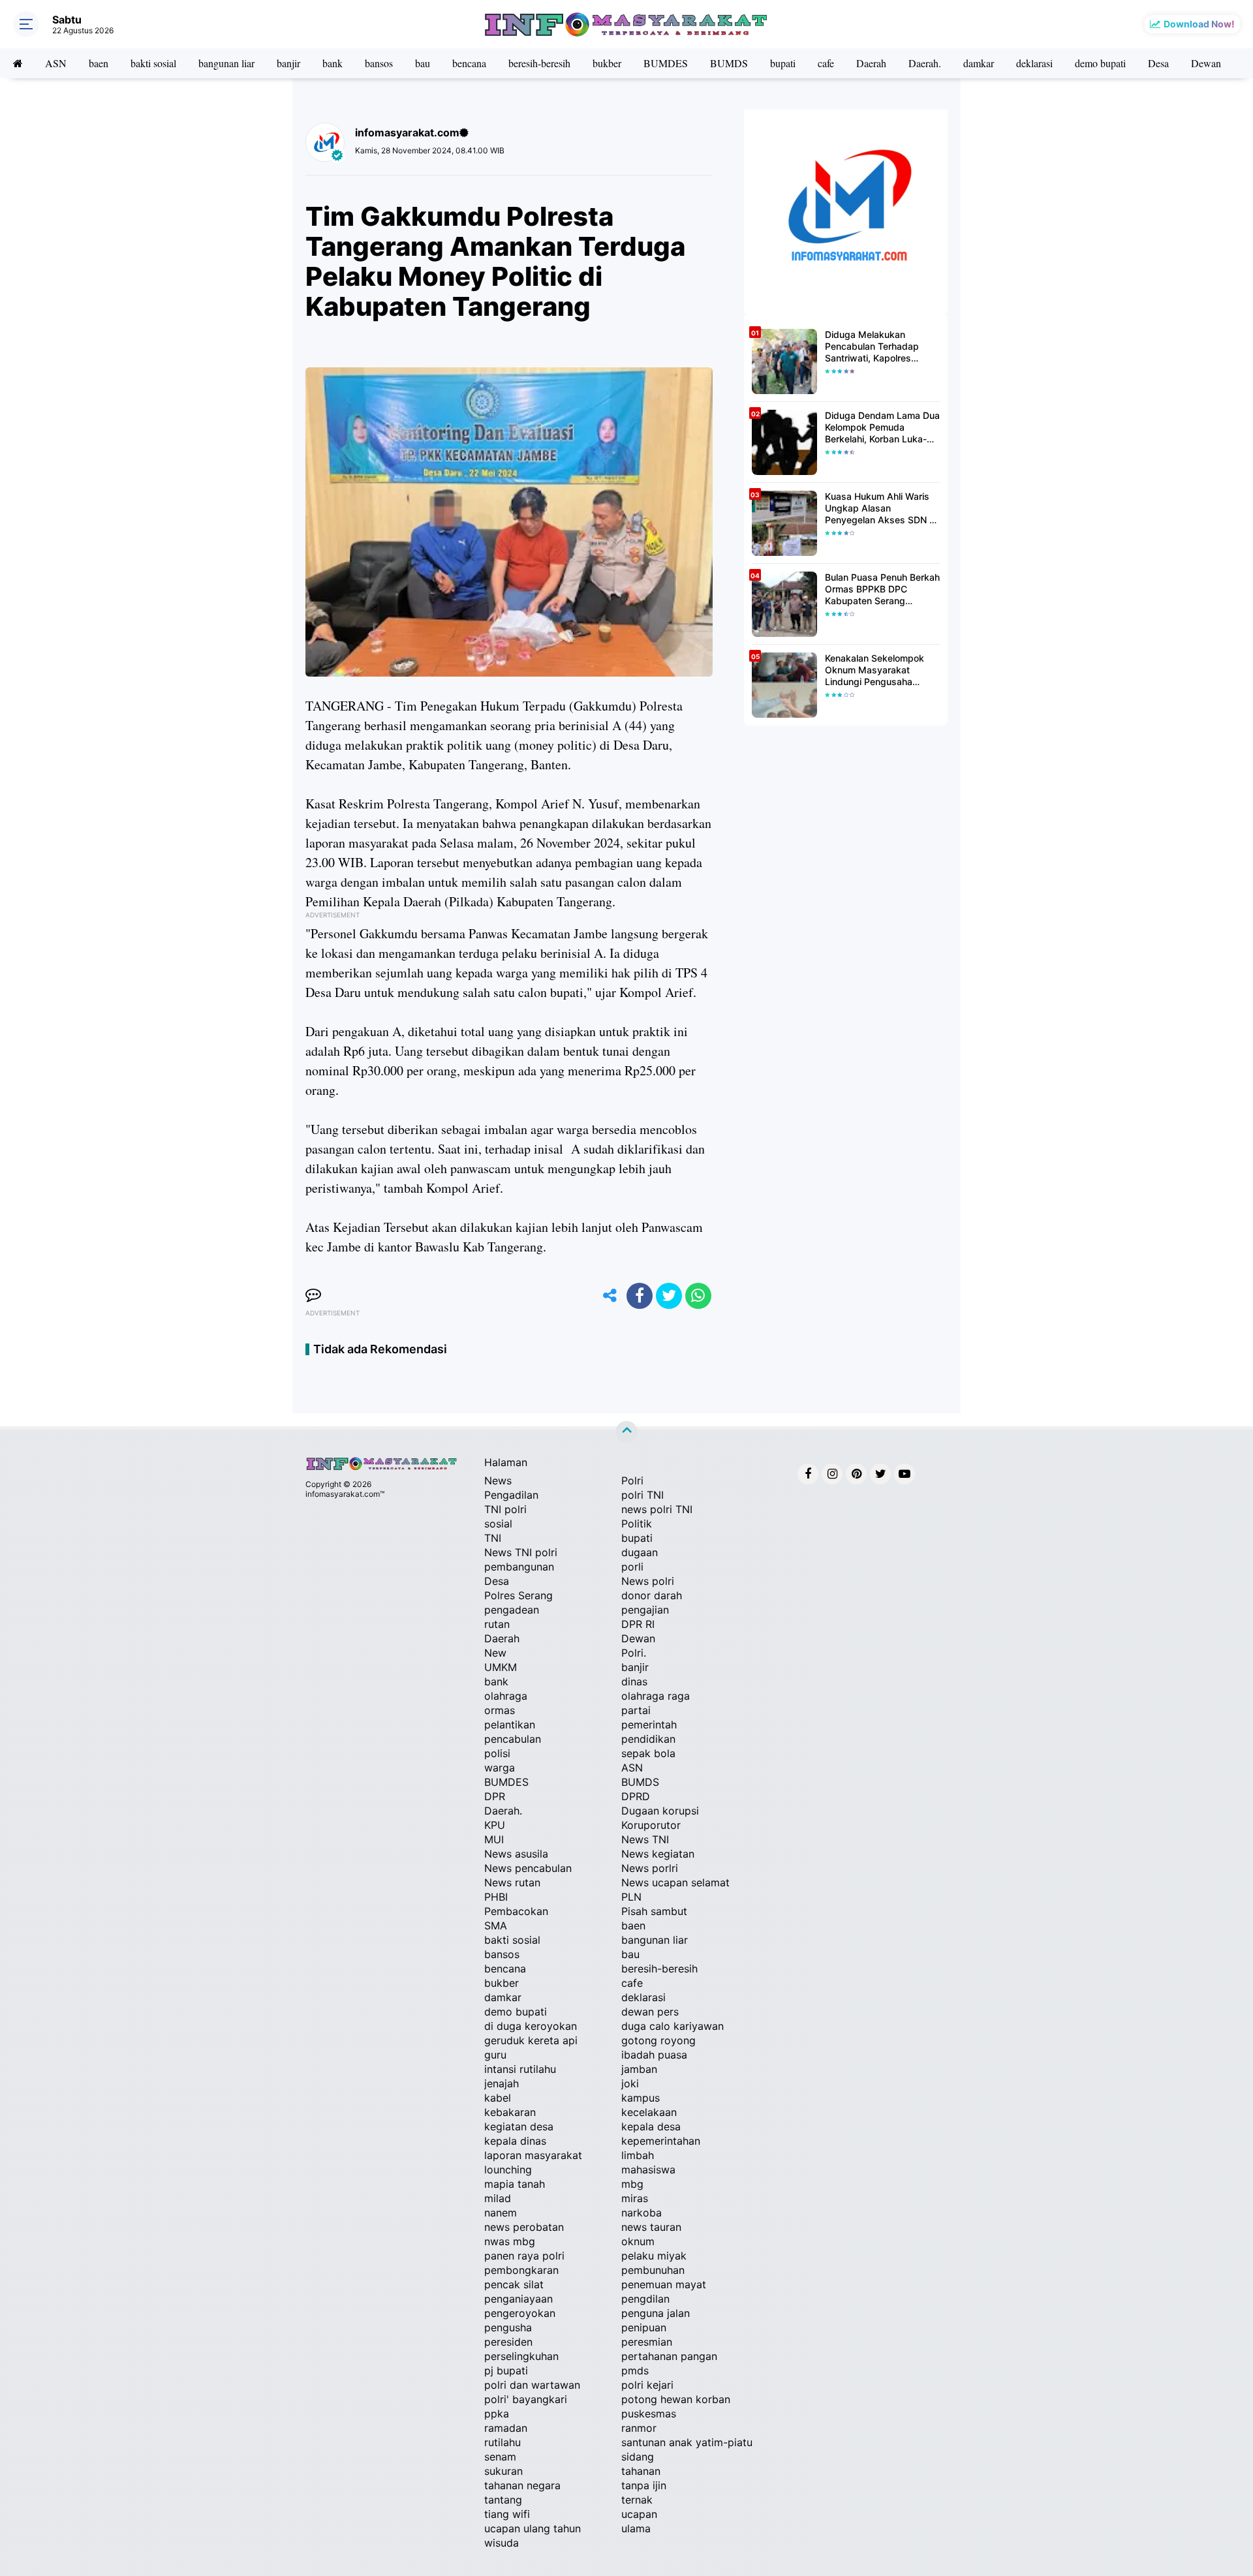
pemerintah (649, 1725)
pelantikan (510, 1725)
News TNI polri (521, 1552)
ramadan (506, 2428)
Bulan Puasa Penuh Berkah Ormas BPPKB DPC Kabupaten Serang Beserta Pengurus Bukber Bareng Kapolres (882, 590)
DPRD (636, 1796)
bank (333, 63)
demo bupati (1100, 63)
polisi (497, 1753)
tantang (503, 2500)
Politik (637, 1524)
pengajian (645, 1610)
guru (495, 2055)
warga (500, 1768)
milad (498, 2198)
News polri (648, 1581)
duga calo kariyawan (673, 2026)
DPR (495, 1796)
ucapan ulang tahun (533, 2528)
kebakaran (510, 2112)
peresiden (508, 2342)
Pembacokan (516, 1911)
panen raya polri (524, 2256)
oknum (638, 2241)
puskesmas (649, 2414)
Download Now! (1199, 24)
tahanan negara (522, 2485)
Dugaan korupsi (660, 1811)
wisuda (502, 2543)
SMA (496, 1925)
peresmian (647, 2342)
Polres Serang (518, 1595)
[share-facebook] (640, 1296)
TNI (493, 1538)
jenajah (502, 2083)
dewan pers (650, 2012)
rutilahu (503, 2442)
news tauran (651, 2227)
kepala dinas (515, 2141)
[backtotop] (626, 1432)
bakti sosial (153, 63)
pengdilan (645, 2299)
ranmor (639, 2428)
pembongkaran (521, 2270)
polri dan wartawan (532, 2385)
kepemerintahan (661, 2141)
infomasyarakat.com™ (345, 1494)
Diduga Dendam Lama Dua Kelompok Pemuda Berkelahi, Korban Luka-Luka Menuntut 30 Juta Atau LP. (882, 428)
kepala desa (651, 2126)
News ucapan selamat (675, 1882)
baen (99, 63)
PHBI (496, 1897)
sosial (498, 1524)
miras (635, 2198)
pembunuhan (653, 2270)
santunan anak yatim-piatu (687, 2442)
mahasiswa (648, 2170)
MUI (494, 1839)
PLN (631, 1897)
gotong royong (658, 2040)
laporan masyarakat (533, 2155)
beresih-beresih (539, 63)
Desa (1158, 63)
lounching (508, 2170)
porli (632, 1567)
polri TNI (642, 1495)
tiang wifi (507, 2514)
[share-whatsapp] (698, 1296)
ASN (56, 63)
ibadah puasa (654, 2055)
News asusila (516, 1854)
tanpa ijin (644, 2485)
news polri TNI (657, 1509)
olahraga (506, 1696)
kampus (641, 2098)
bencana (469, 63)
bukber (607, 63)
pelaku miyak (654, 2256)
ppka (497, 2414)
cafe (826, 63)
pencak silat (514, 2284)
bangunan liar (226, 63)
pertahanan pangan (669, 2356)
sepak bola (648, 1753)
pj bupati (506, 2370)
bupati (783, 63)
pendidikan (648, 1739)
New (495, 1653)
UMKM (501, 1667)
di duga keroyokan (531, 2026)
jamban (639, 2069)
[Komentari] (313, 1296)
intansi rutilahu (520, 2069)
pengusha (508, 2327)
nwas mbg (510, 2241)
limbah (638, 2155)
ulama (636, 2528)
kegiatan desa (519, 2126)
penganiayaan (518, 2299)
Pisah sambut (654, 1911)
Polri (632, 1480)
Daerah (871, 63)
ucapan (639, 2514)
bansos (379, 63)
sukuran (503, 2471)
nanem (501, 2213)
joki (630, 2083)
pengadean (512, 1610)
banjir (288, 63)
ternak (637, 2500)
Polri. (634, 1653)
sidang (638, 2457)
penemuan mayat (664, 2284)
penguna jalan (656, 2313)
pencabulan (513, 1739)
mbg (632, 2184)
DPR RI (638, 1624)
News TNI (645, 1839)
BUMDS (729, 63)
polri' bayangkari (526, 2399)
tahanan (641, 2471)
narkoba (642, 2213)
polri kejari (647, 2385)
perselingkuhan (521, 2356)
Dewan (1206, 63)
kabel (498, 2098)
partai (636, 1710)
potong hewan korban (676, 2399)
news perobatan (524, 2227)
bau (423, 63)
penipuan (644, 2327)
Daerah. (925, 63)
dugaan (640, 1552)
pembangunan (519, 1567)
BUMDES (666, 63)
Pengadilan (511, 1495)
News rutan (512, 1882)
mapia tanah (515, 2184)
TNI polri (505, 1509)
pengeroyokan (520, 2313)
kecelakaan (649, 2112)
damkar (979, 63)
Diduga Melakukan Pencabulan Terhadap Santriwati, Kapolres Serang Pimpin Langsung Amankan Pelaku (879, 347)
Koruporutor (651, 1825)
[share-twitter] (669, 1296)
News (498, 1480)
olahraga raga (656, 1696)
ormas (500, 1710)
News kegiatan (658, 1854)
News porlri (650, 1868)
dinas (634, 1681)
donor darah (652, 1595)
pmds (635, 2370)
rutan (497, 1624)
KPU (495, 1825)
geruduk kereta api (531, 2040)
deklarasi (1034, 63)
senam (500, 2457)
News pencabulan (528, 1868)
